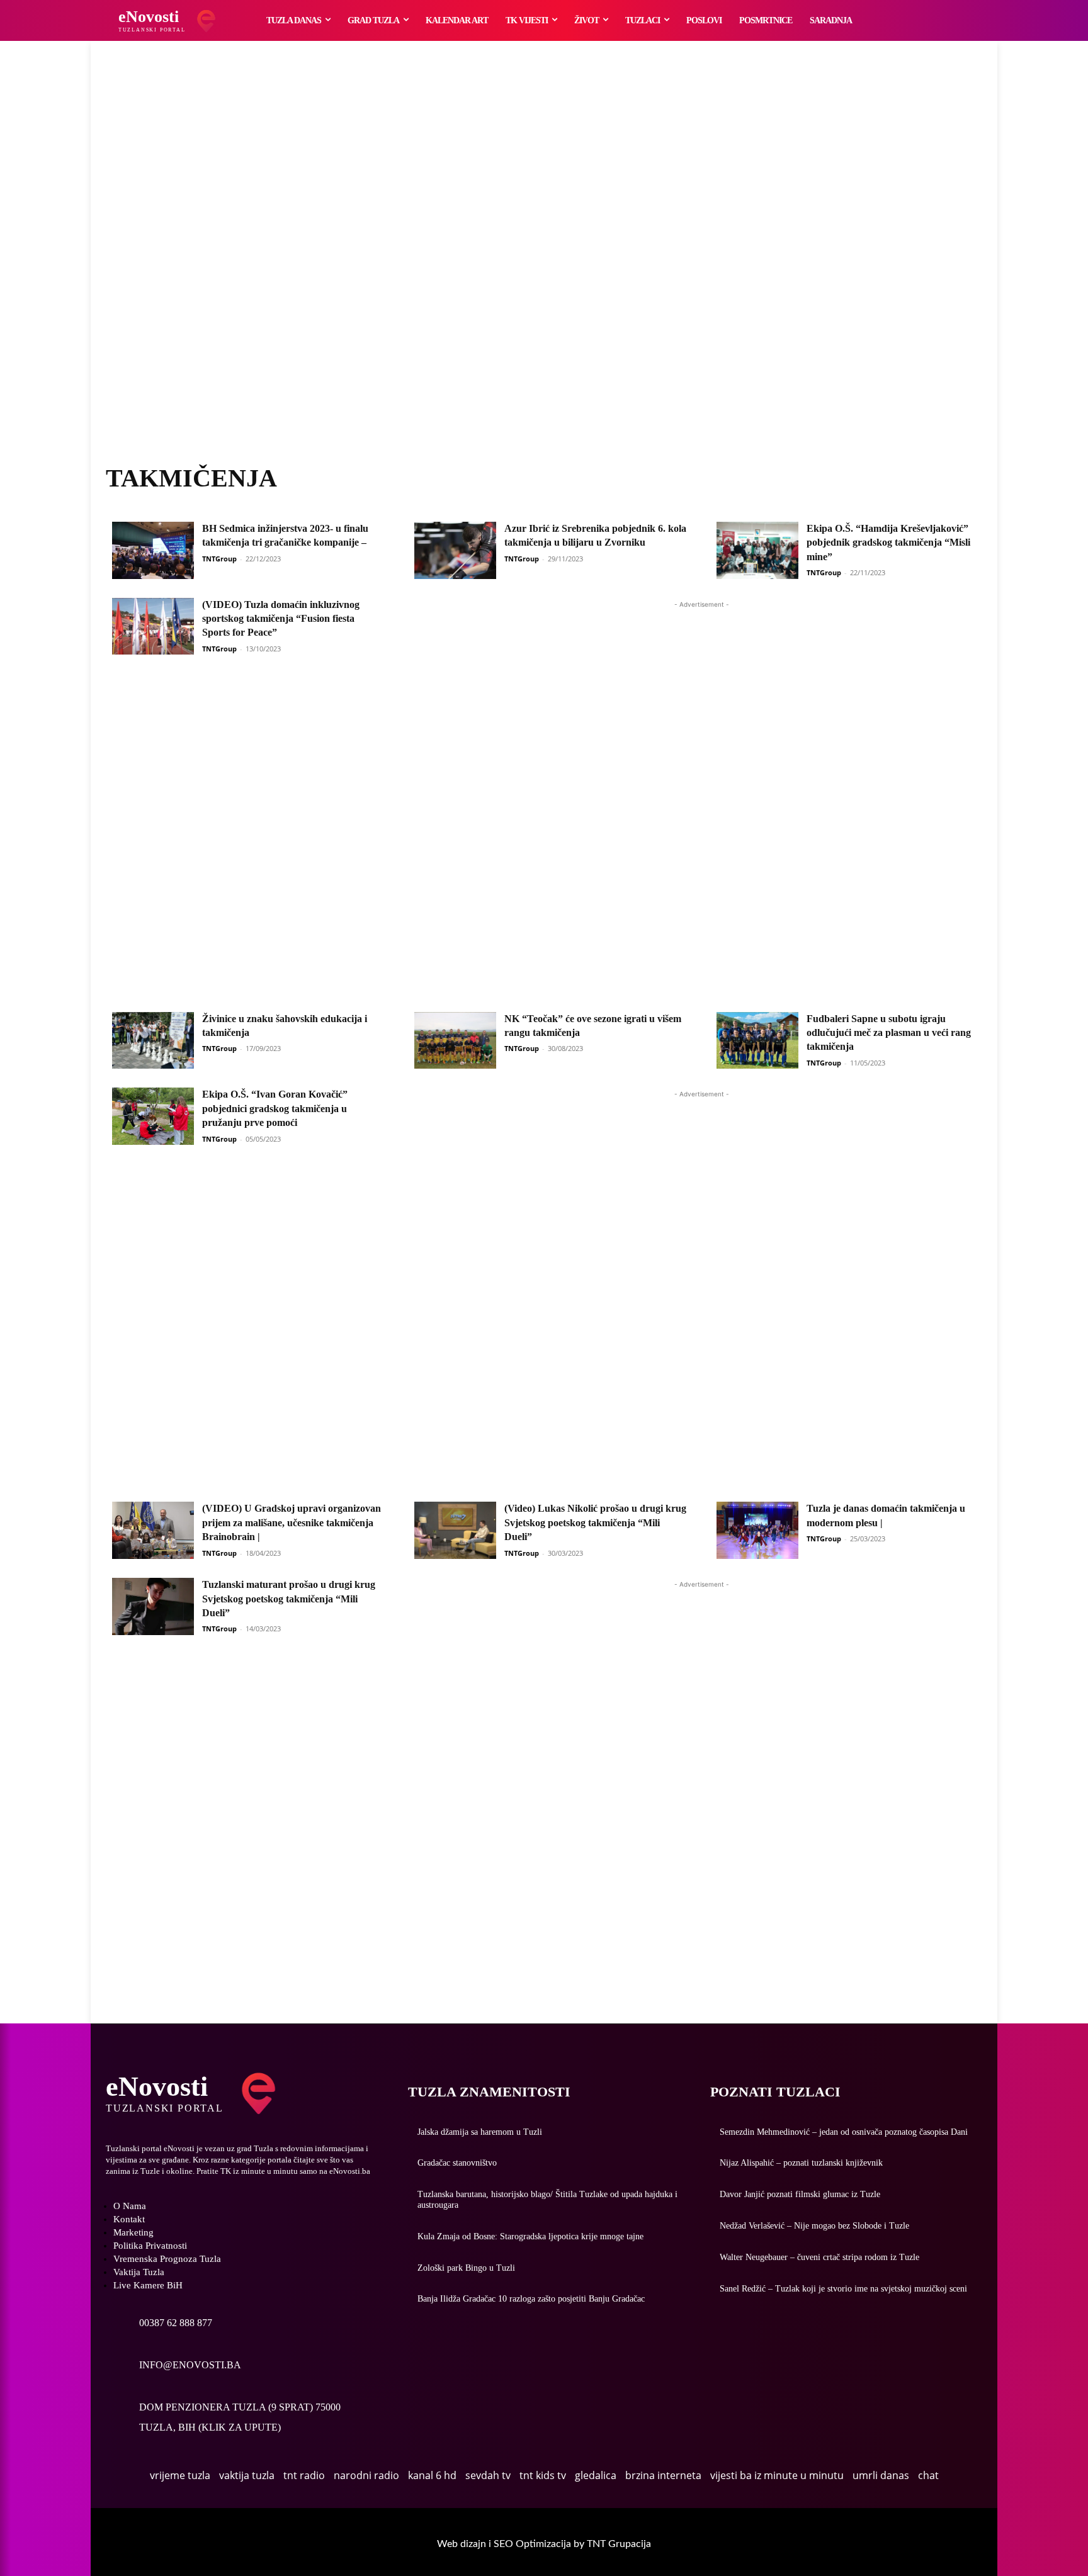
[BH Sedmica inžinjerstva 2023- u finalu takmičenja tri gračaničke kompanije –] (153, 550)
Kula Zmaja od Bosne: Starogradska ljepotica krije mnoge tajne (530, 2236)
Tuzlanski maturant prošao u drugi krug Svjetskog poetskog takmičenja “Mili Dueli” (289, 1599)
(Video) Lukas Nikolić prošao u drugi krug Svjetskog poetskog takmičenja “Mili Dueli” (595, 1522)
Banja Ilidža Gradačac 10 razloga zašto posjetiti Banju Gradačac (531, 2299)
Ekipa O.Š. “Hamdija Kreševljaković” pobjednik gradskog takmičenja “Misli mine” (888, 543)
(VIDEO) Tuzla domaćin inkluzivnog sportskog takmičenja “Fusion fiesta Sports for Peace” (281, 619)
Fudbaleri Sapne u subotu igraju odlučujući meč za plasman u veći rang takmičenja (889, 1033)
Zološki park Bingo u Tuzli (466, 2268)
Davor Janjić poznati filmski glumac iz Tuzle (800, 2194)
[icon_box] (159, 2316)
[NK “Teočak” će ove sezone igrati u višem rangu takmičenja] (455, 1041)
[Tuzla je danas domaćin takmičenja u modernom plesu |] (757, 1530)
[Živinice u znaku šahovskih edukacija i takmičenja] (153, 1041)
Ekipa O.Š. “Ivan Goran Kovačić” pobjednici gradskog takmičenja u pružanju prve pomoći (275, 1108)
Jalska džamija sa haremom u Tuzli (480, 2132)
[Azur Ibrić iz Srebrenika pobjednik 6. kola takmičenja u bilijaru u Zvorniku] (455, 550)
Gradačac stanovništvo (457, 2163)
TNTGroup (219, 559)
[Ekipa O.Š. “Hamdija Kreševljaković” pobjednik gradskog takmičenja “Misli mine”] (757, 550)
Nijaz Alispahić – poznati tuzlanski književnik (801, 2163)
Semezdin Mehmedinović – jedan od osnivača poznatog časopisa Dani (844, 2132)
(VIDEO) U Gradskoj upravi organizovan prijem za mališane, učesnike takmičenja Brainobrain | (292, 1522)
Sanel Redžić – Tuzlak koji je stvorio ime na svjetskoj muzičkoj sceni (843, 2289)
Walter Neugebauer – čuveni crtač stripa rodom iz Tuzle (819, 2257)
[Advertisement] (544, 267)
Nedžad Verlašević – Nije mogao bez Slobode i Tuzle (814, 2226)
